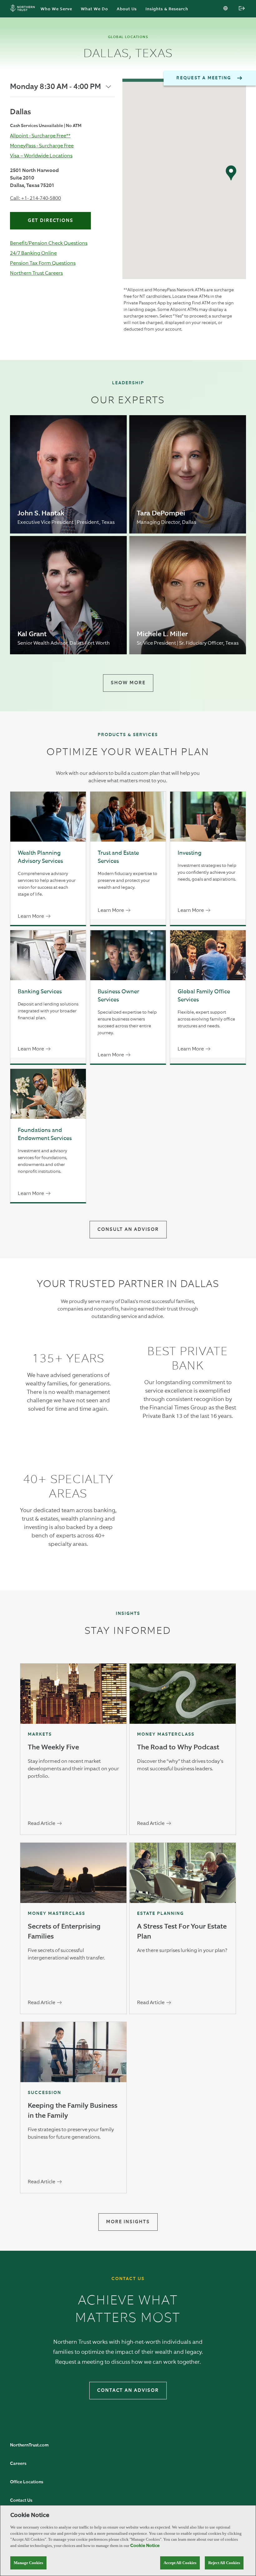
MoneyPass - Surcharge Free (42, 146)
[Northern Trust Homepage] (24, 9)
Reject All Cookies (224, 2563)
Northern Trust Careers (36, 273)
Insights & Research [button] (167, 9)
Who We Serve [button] (56, 9)
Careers (18, 2464)
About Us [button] (127, 9)
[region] (128, 2541)
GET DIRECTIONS (51, 221)
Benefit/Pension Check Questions (49, 243)
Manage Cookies (28, 2563)
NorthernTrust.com (29, 2445)
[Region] (226, 9)
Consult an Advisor (128, 1229)
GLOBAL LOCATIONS (128, 37)
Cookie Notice (145, 2546)
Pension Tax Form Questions (43, 263)
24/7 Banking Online (33, 253)
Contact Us (21, 2500)
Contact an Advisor (128, 2390)
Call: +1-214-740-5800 (35, 198)
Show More (128, 683)
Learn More (31, 916)
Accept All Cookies (180, 2563)
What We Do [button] (94, 9)
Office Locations (27, 2482)
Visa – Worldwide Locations (41, 156)
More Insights (128, 2222)
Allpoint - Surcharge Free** (40, 136)
